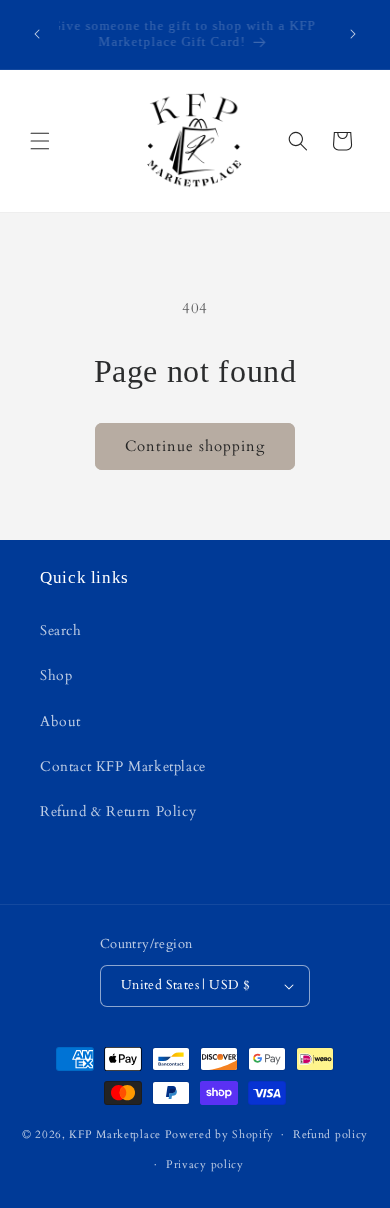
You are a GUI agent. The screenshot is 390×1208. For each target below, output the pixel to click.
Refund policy (330, 1134)
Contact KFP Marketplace (123, 766)
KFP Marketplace (115, 1134)
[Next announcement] (353, 34)
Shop (56, 675)
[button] (40, 141)
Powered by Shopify (219, 1134)
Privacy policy (205, 1164)
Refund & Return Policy (118, 811)
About (60, 721)
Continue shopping (195, 446)
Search (61, 630)
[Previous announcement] (37, 34)
